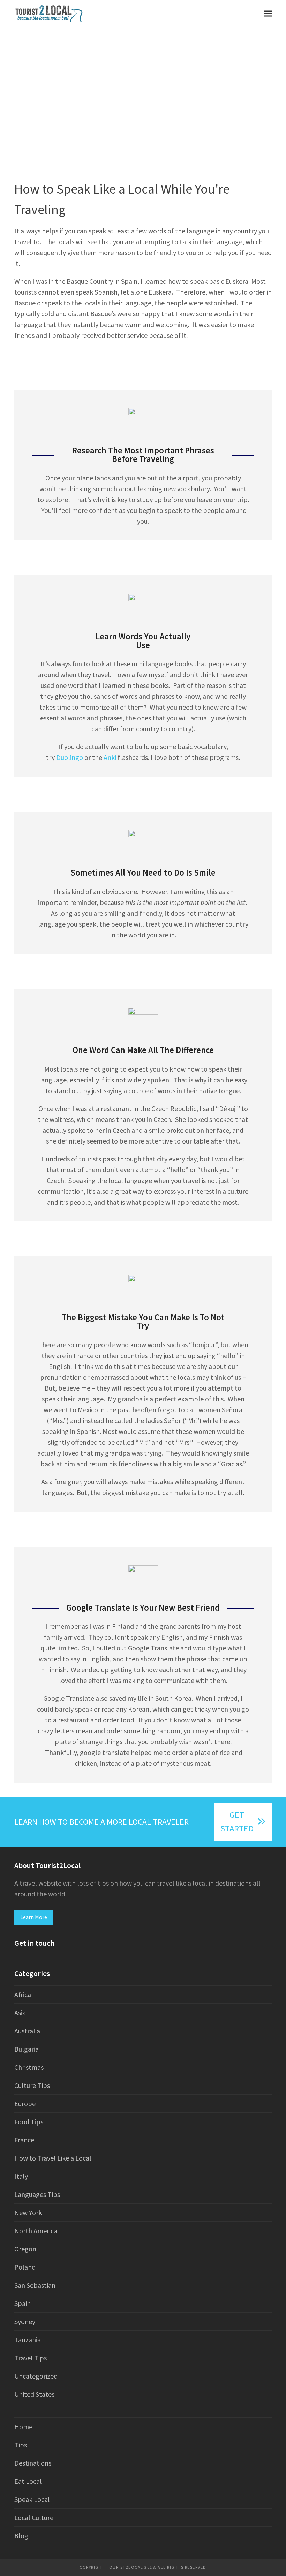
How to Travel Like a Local (53, 2158)
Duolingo (70, 757)
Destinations (33, 2463)
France (24, 2140)
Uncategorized (36, 2376)
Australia (27, 2031)
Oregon (25, 2249)
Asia (20, 2013)
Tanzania (28, 2340)
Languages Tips (37, 2194)
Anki (111, 757)
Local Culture (34, 2517)
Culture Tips (32, 2085)
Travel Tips (31, 2358)
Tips (21, 2445)
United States (34, 2394)
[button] (268, 13)
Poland (25, 2267)
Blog (21, 2536)
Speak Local (32, 2499)
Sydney (25, 2321)
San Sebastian (35, 2285)
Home (23, 2427)
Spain (22, 2303)
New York (28, 2212)
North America (36, 2231)
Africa (23, 1994)
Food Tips (29, 2122)
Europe (25, 2103)
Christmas (29, 2067)
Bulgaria (27, 2049)
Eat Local (28, 2481)
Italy (21, 2176)
